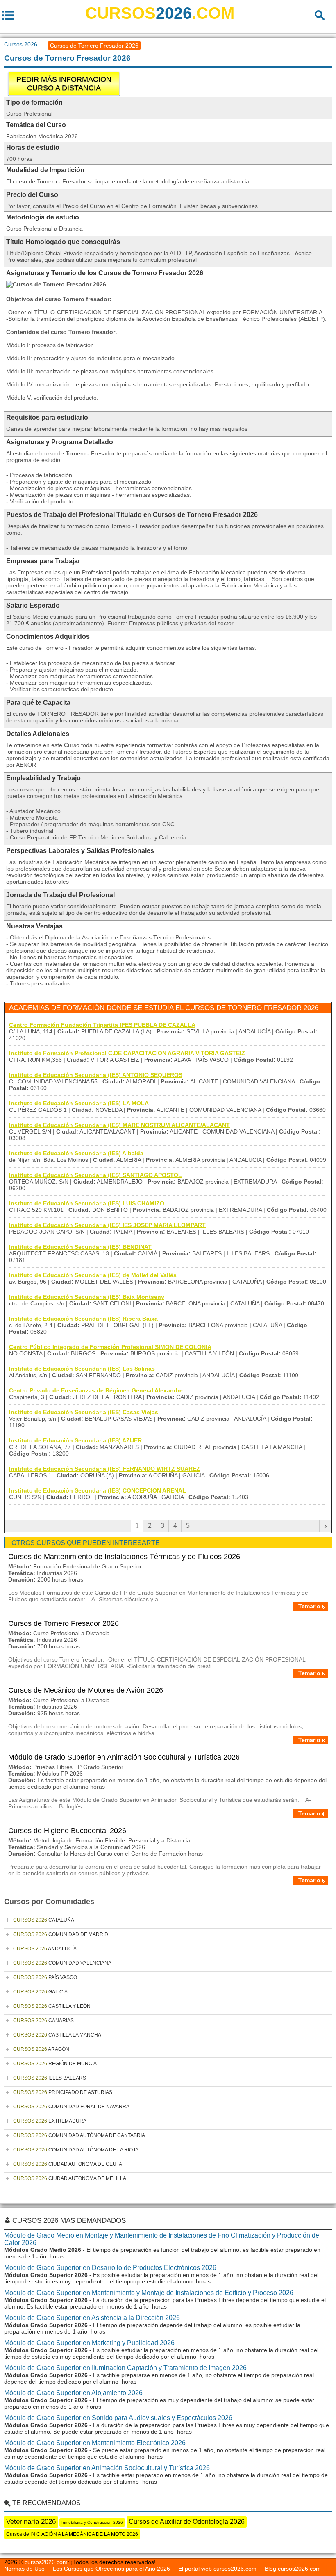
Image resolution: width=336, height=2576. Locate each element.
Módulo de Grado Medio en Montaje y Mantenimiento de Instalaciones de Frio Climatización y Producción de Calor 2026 (162, 2239)
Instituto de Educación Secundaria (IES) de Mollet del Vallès (93, 1275)
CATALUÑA (44, 1920)
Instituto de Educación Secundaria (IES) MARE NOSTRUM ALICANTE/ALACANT (119, 1125)
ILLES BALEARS (50, 2078)
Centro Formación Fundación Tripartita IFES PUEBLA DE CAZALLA (102, 1025)
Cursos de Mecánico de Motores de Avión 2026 (86, 1690)
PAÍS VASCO (45, 1977)
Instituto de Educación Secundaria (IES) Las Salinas (82, 1369)
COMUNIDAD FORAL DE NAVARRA (71, 2107)
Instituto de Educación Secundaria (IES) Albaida (76, 1153)
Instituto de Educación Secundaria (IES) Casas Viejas (84, 1412)
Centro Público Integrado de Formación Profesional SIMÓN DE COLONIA (110, 1347)
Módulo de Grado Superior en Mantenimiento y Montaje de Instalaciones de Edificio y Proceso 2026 (149, 2293)
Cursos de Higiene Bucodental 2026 (67, 1831)
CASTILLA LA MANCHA (57, 2035)
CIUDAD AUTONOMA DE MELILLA (70, 2178)
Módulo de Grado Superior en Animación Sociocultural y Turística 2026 (124, 1757)
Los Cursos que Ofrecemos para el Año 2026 (111, 2569)
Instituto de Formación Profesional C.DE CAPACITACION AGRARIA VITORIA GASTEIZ (127, 1053)
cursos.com (160, 13)
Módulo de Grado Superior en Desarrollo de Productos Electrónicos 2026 (110, 2268)
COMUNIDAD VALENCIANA (62, 1963)
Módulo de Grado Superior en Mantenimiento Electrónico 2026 (95, 2443)
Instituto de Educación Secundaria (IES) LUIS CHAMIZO (87, 1203)
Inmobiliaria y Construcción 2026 (92, 2522)
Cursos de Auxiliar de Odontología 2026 (187, 2522)
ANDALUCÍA (45, 1949)
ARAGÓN (41, 2049)
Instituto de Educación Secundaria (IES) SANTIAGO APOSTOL (95, 1175)
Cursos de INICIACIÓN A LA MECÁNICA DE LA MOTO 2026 (72, 2534)
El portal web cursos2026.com (217, 2569)
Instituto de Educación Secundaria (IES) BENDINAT (80, 1247)
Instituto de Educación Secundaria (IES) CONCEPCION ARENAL (98, 1490)
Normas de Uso (24, 2569)
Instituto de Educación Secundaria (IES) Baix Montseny (87, 1297)
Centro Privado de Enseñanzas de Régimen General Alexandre (96, 1390)
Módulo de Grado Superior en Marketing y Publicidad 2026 (89, 2343)
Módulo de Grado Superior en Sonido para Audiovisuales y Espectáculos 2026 (118, 2418)
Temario (309, 1606)
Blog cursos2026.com (293, 2569)
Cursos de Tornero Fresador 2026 (64, 1623)
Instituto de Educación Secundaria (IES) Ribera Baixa (83, 1319)
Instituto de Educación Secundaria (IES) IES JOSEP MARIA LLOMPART (107, 1225)
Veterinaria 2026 (31, 2522)
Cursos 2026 (21, 44)
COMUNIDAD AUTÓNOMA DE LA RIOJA (76, 2150)
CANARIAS (43, 2021)
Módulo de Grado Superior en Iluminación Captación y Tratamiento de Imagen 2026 (125, 2368)
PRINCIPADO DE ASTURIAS (63, 2092)
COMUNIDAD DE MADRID (61, 1934)
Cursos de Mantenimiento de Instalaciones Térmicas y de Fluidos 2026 (124, 1557)
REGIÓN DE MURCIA (55, 2064)
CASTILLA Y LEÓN (52, 2006)
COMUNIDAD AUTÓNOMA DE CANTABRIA (79, 2135)
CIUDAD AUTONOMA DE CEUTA (68, 2164)
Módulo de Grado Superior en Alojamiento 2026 (73, 2393)
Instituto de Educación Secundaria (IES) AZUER (75, 1440)
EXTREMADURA (50, 2121)
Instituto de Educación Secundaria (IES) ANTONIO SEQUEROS (96, 1075)
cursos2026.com (46, 2562)
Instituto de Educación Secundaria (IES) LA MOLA (79, 1103)
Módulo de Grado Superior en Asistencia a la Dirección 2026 (92, 2318)
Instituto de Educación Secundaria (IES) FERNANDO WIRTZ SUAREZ (104, 1469)
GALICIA (40, 1992)
